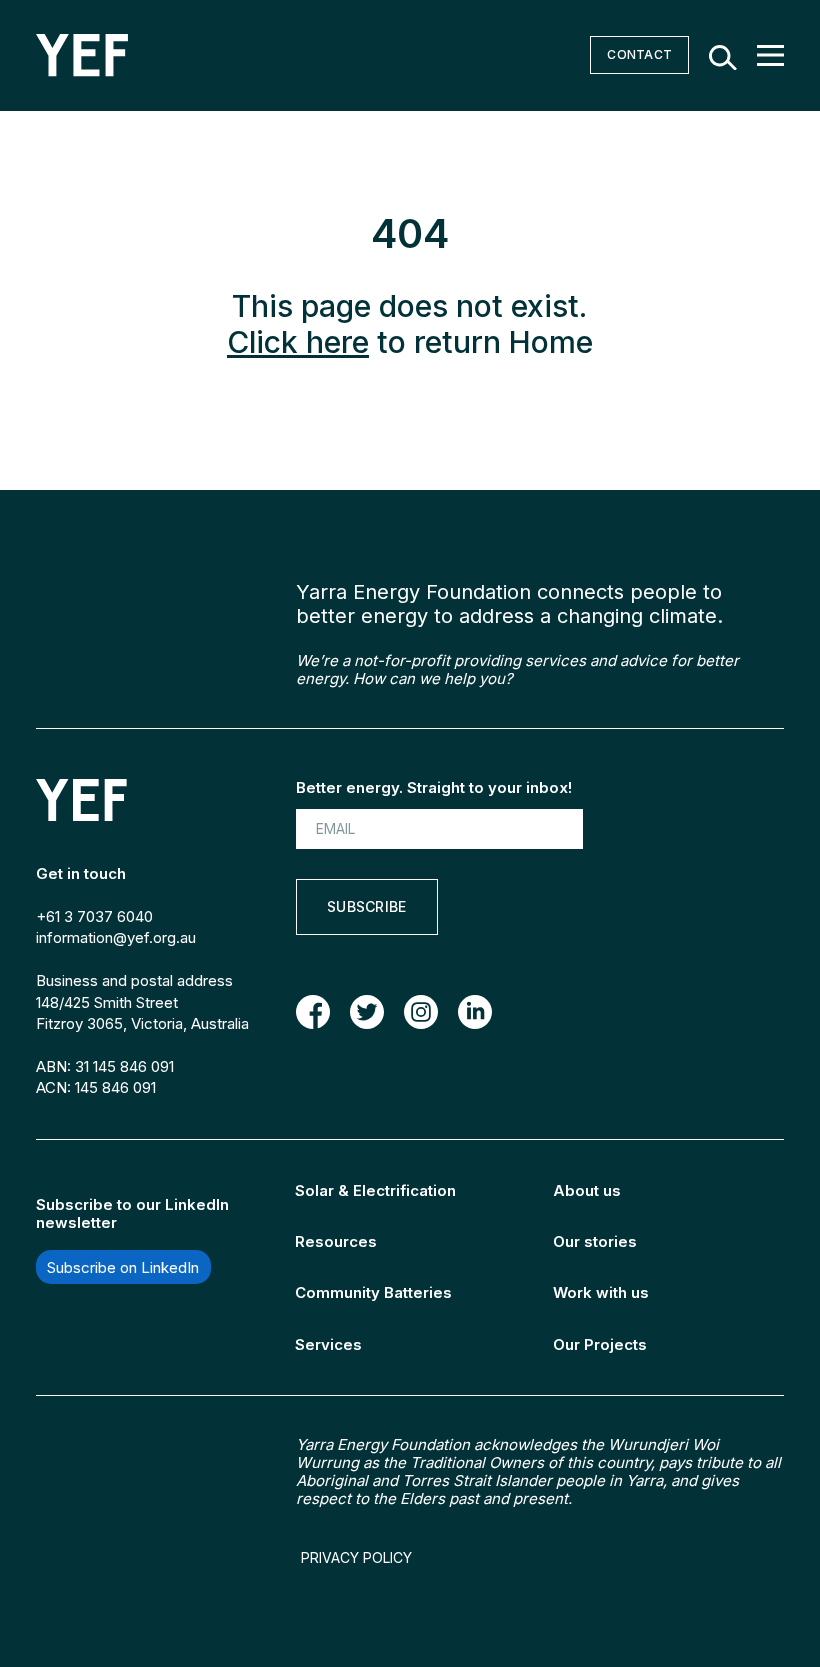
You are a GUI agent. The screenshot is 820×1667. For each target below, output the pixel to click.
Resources (336, 1241)
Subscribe (367, 906)
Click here (298, 342)
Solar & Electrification (375, 1190)
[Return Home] (82, 55)
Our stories (595, 1241)
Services (328, 1344)
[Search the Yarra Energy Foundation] (723, 55)
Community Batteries (373, 1292)
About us (587, 1190)
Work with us (601, 1292)
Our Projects (600, 1344)
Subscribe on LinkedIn (123, 1266)
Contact (639, 54)
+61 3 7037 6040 (94, 916)
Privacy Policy (356, 1558)
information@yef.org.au (116, 937)
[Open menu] (770, 55)
